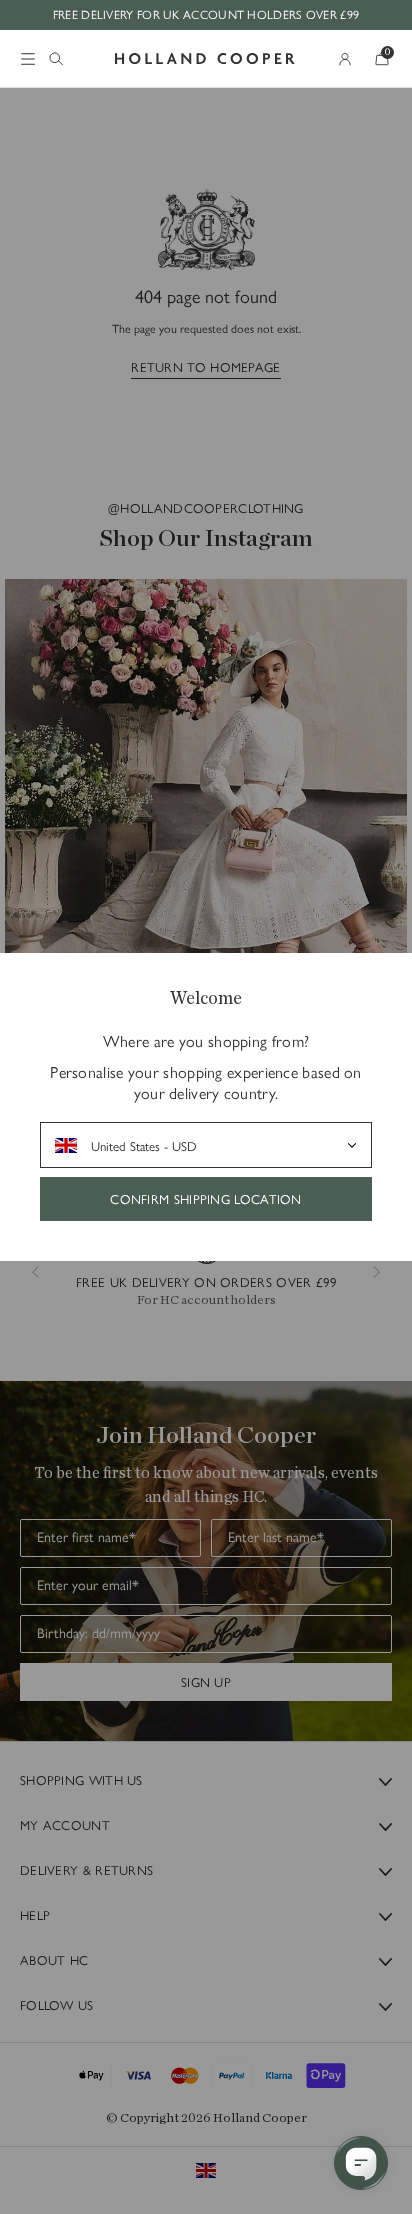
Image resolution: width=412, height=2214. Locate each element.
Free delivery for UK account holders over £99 (206, 14)
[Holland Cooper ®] (205, 59)
